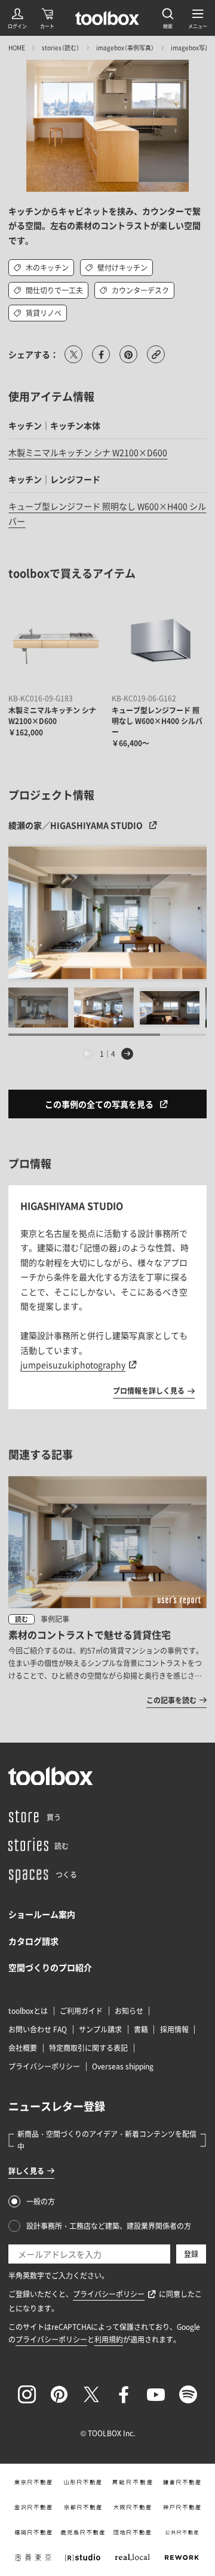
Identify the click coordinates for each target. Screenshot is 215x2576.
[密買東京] (33, 2557)
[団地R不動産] (132, 2532)
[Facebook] (124, 2394)
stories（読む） (61, 47)
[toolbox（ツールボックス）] (107, 18)
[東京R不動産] (33, 2482)
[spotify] (188, 2394)
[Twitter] (91, 2394)
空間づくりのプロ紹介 (50, 1967)
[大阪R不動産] (132, 2507)
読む (21, 1619)
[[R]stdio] (83, 2557)
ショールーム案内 (42, 1914)
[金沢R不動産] (33, 2507)
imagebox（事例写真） (125, 47)
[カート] (47, 18)
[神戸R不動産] (182, 2507)
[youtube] (156, 2394)
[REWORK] (182, 2557)
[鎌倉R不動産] (182, 2482)
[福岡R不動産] (33, 2532)
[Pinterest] (59, 2394)
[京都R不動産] (83, 2507)
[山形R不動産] (83, 2482)
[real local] (132, 2557)
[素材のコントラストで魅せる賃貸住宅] (107, 1591)
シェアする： (33, 354)
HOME (17, 47)
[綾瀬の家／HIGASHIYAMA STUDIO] (107, 913)
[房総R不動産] (132, 2482)
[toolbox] (51, 1776)
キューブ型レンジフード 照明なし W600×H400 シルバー (157, 721)
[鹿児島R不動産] (83, 2532)
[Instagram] (27, 2394)
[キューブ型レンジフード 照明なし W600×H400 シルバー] (159, 642)
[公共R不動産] (182, 2532)
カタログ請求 (33, 1941)
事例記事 (55, 1619)
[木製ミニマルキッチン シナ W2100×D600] (56, 642)
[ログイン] (17, 18)
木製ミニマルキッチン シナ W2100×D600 (88, 452)
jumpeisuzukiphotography (73, 1364)
